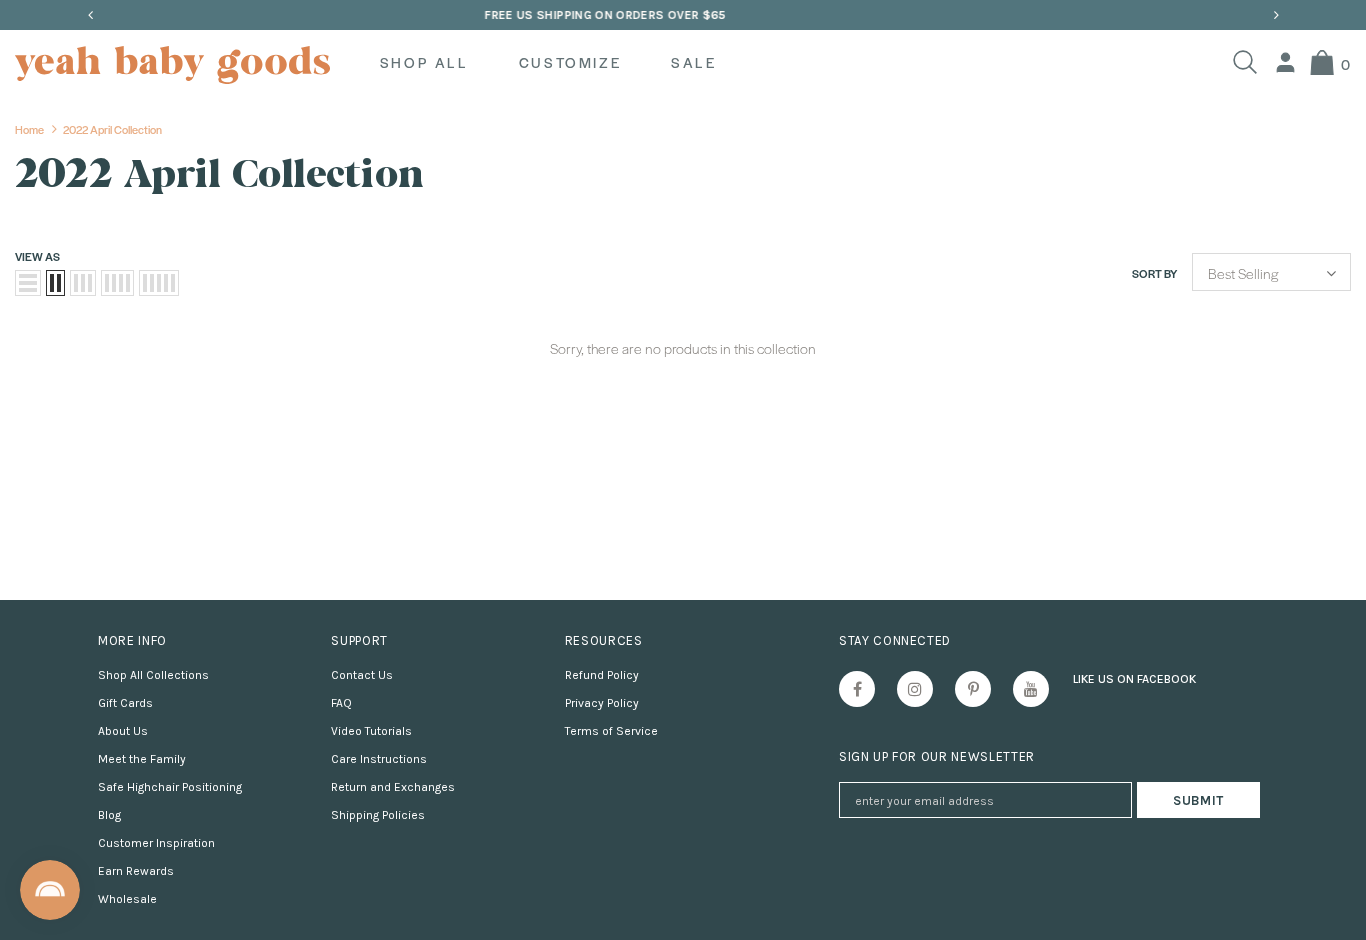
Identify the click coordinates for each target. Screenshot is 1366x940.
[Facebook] (857, 689)
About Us (123, 731)
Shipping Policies (378, 815)
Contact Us (362, 675)
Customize (570, 62)
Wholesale (127, 899)
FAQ (341, 703)
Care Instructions (379, 759)
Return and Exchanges (393, 787)
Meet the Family (142, 759)
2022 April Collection (112, 129)
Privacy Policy (602, 703)
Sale (693, 62)
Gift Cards (125, 703)
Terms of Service (611, 731)
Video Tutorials (371, 731)
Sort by (1154, 273)
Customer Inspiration (156, 843)
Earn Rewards (136, 871)
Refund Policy (602, 675)
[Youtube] (1031, 689)
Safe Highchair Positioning (170, 787)
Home (29, 129)
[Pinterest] (973, 689)
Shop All (424, 62)
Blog (109, 815)
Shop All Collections (153, 675)
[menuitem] (1285, 62)
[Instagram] (915, 689)
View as (37, 256)
